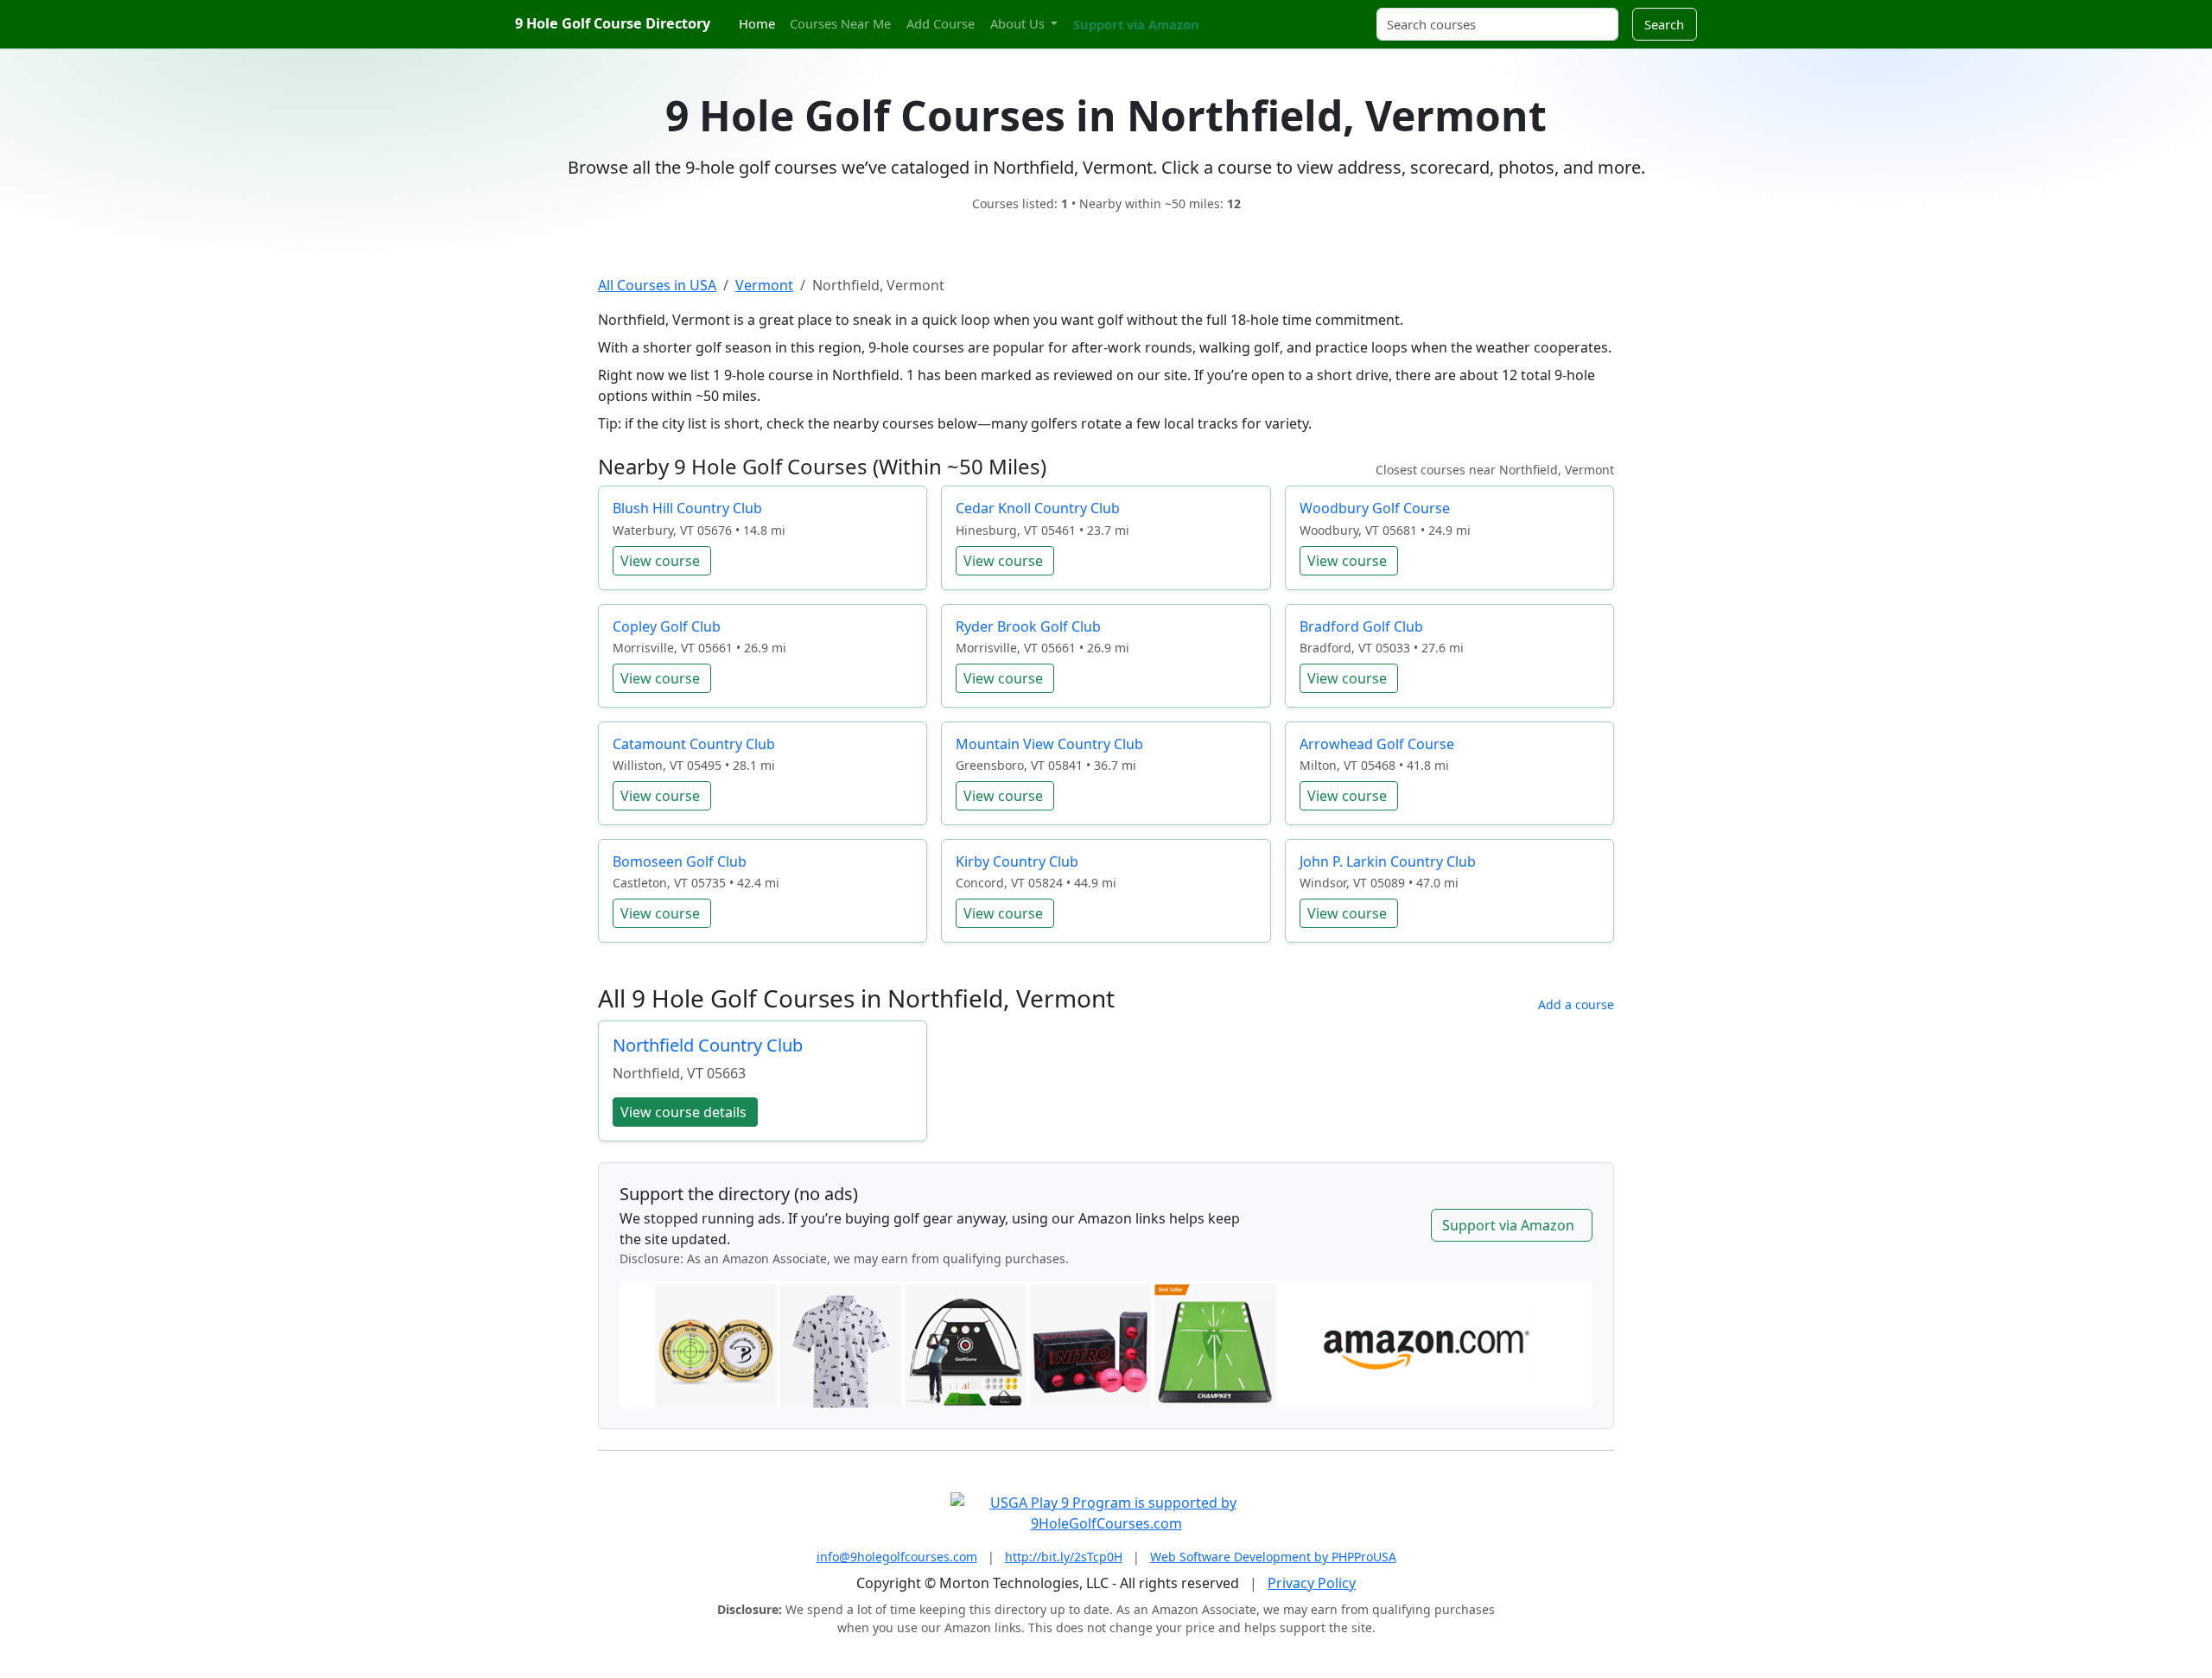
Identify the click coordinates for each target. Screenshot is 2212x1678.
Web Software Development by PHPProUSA (1273, 1557)
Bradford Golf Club (1361, 626)
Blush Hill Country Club (687, 508)
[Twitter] (1218, 14)
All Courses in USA (657, 285)
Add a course (1576, 1004)
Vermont (764, 285)
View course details (683, 1112)
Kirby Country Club (1017, 861)
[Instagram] (1233, 14)
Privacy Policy (1312, 1583)
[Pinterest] (1249, 14)
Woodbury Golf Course (1375, 508)
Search (1664, 24)
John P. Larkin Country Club (1388, 861)
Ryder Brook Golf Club (1028, 626)
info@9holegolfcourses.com (897, 1557)
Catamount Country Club (694, 744)
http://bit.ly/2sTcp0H (1064, 1557)
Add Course (941, 23)
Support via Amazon (1136, 24)
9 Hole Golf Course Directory (613, 23)
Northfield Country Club (708, 1045)
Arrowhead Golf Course (1377, 744)
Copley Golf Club (667, 626)
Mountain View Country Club (1049, 744)
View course (660, 561)
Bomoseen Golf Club (680, 861)
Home (757, 23)
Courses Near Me (840, 23)
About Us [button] (1019, 23)
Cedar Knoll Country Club (1038, 508)
